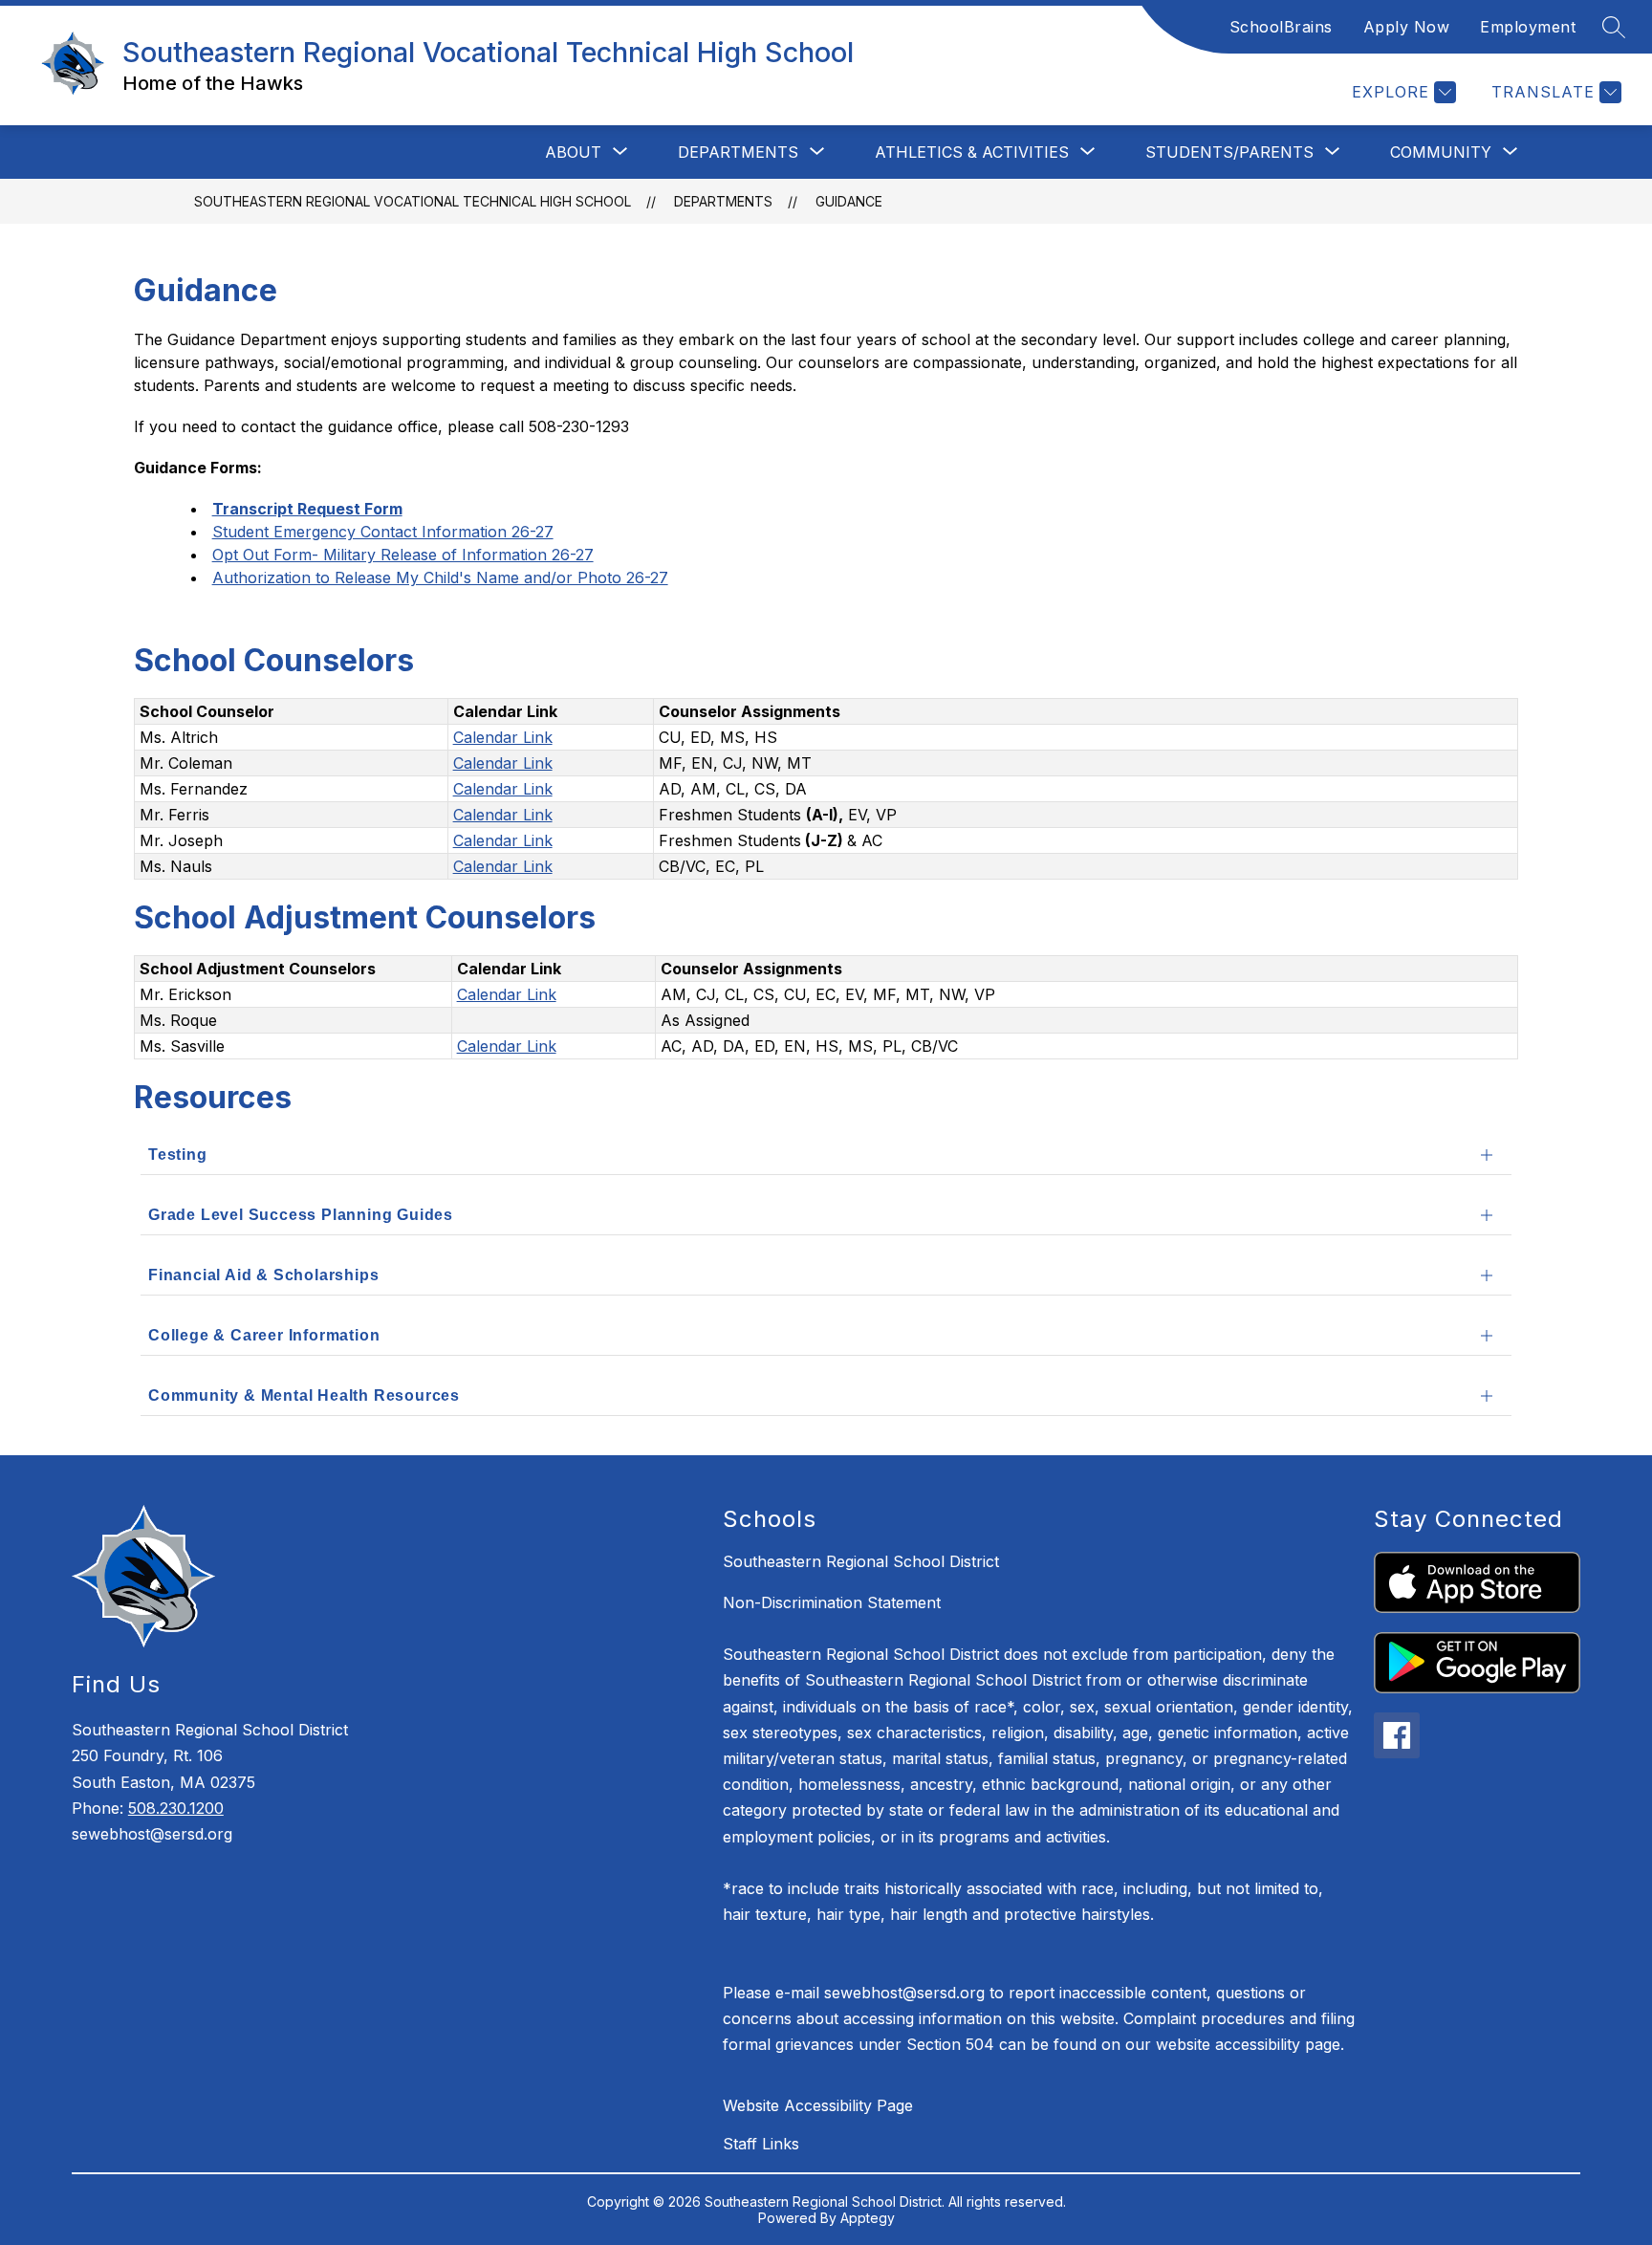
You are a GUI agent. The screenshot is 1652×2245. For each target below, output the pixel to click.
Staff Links (761, 2144)
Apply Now (1407, 27)
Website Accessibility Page (818, 2105)
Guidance (849, 201)
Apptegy (868, 2218)
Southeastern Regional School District (861, 1561)
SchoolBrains (1281, 27)
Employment (1528, 27)
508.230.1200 (176, 1808)
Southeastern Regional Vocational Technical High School (413, 201)
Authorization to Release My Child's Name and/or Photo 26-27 (440, 578)
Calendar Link (503, 737)
